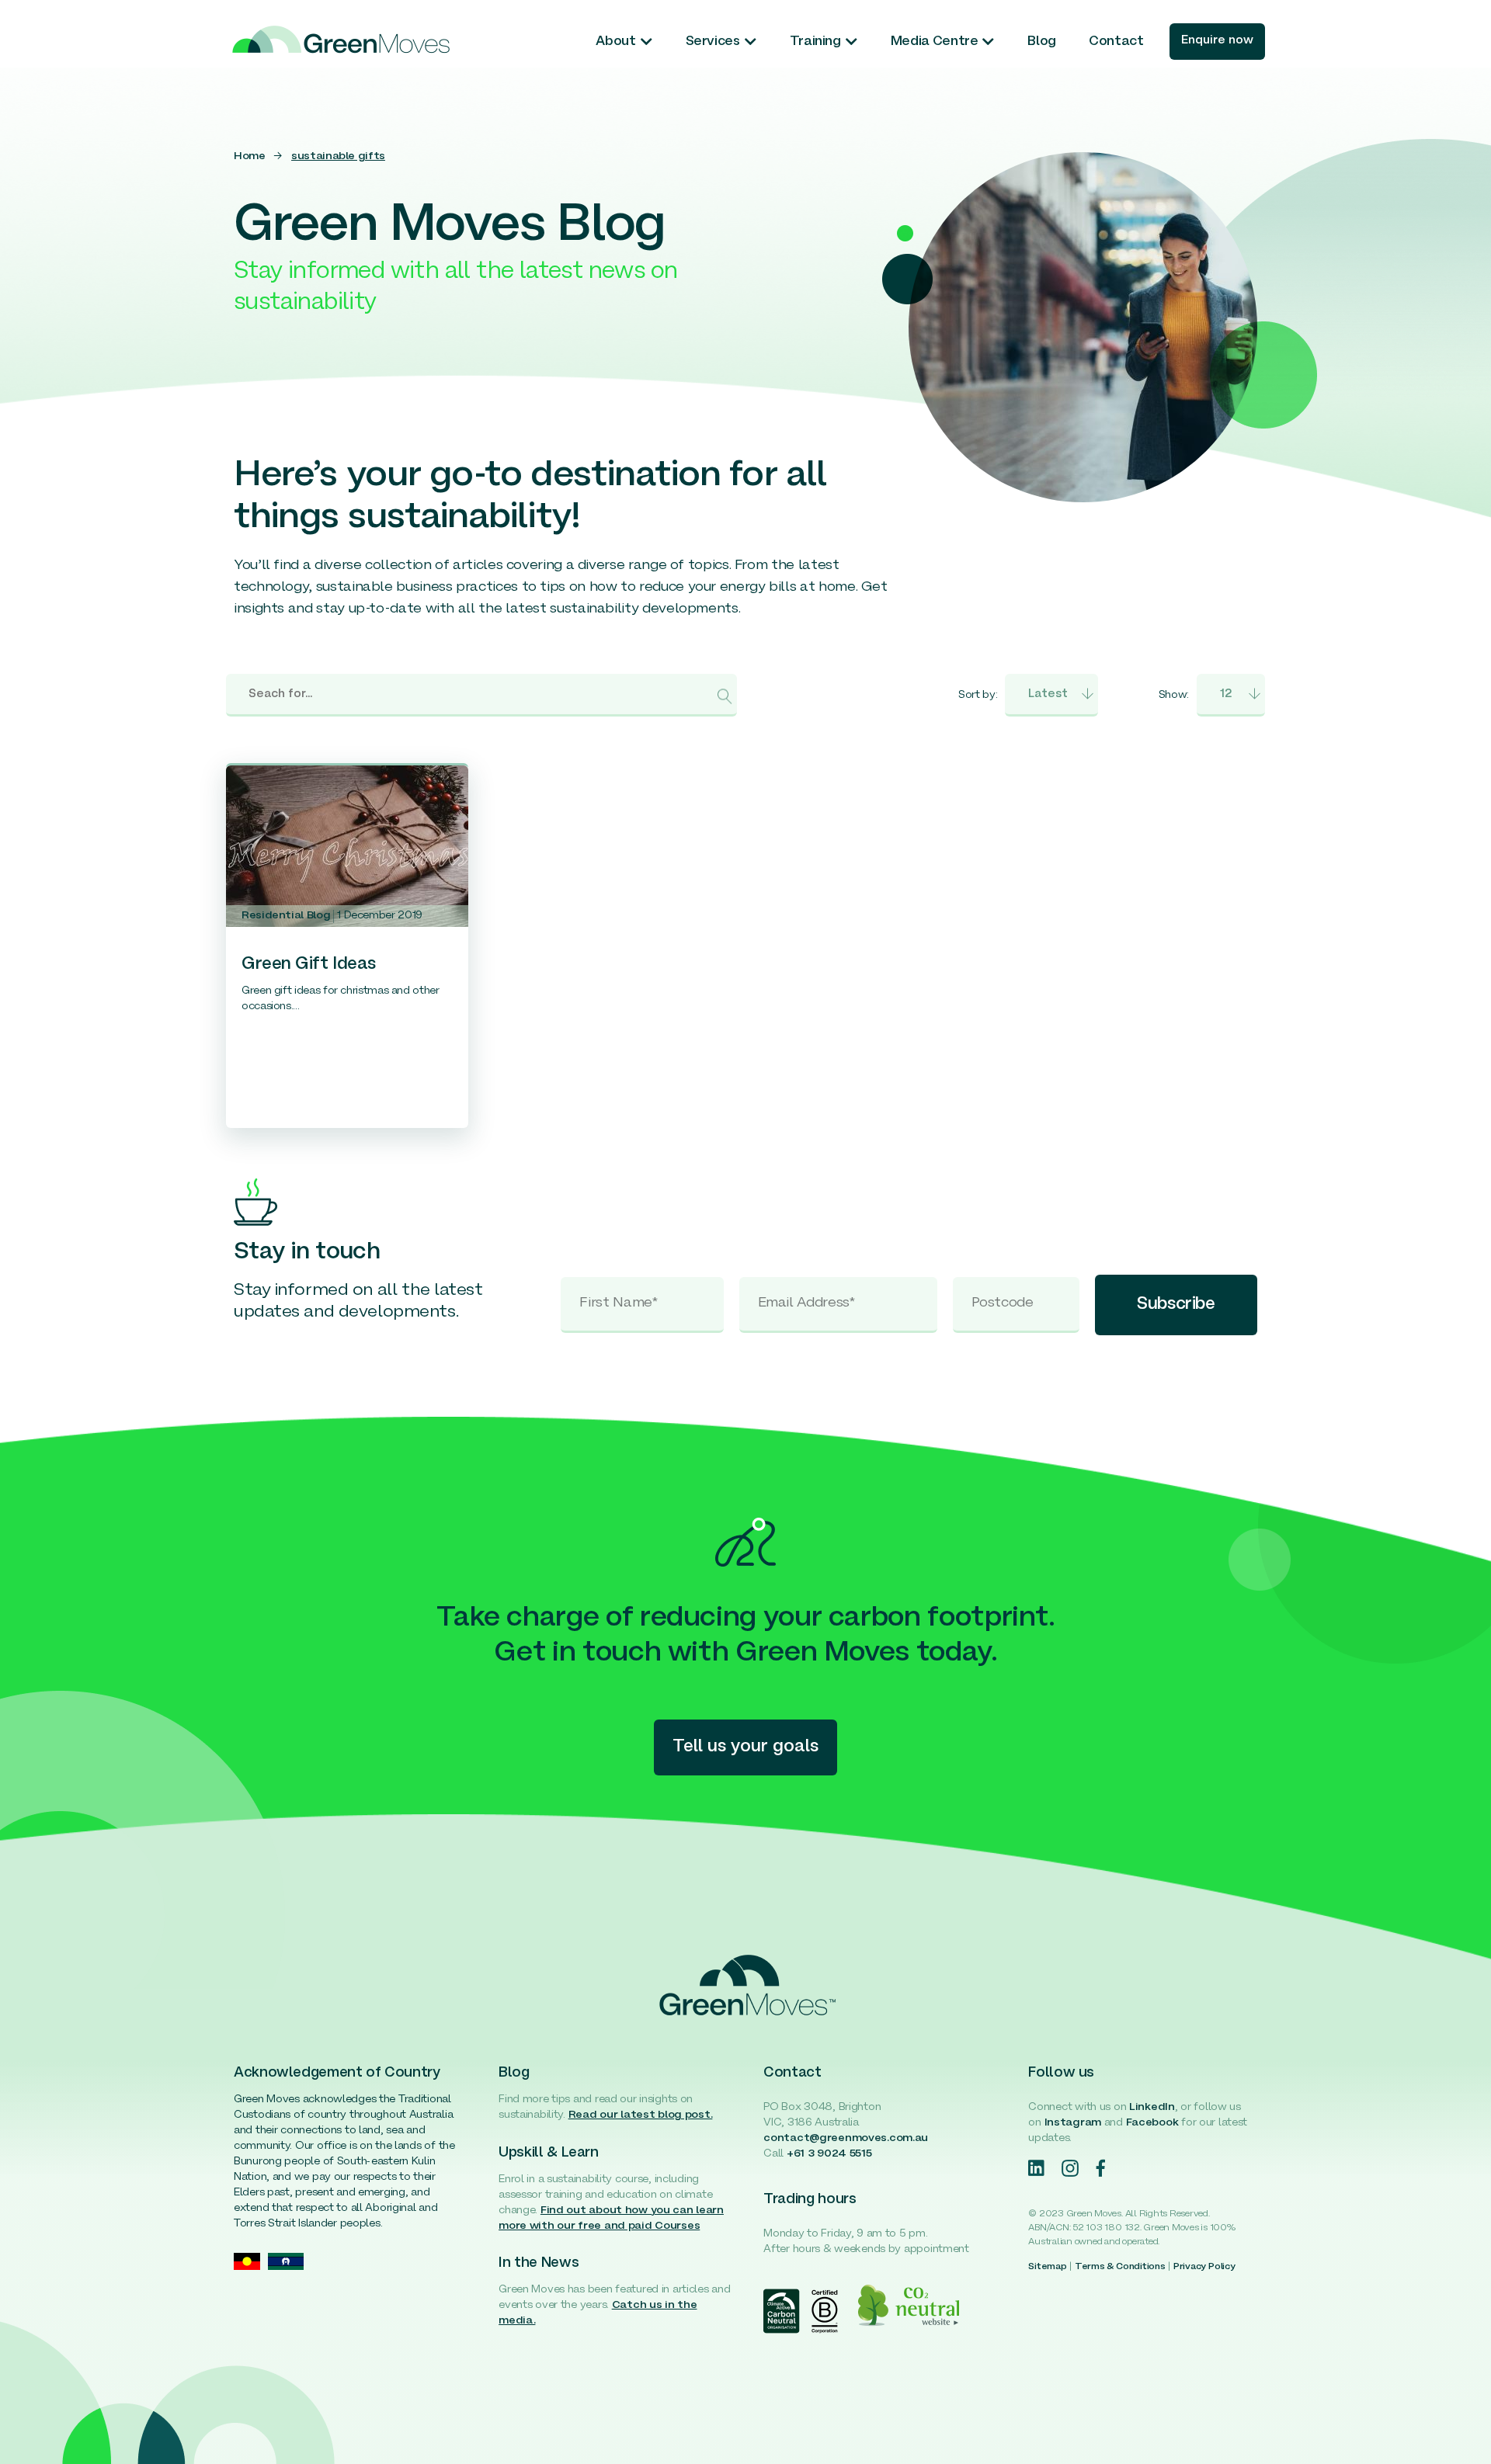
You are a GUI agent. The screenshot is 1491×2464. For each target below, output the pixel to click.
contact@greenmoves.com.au (846, 2138)
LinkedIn (1152, 2107)
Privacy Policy (1204, 2267)
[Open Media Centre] (988, 42)
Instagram (1073, 2123)
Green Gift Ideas (309, 965)
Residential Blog (286, 916)
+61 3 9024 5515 (829, 2154)
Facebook (1152, 2123)
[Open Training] (852, 42)
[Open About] (646, 42)
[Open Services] (751, 42)
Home (250, 156)
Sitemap (1047, 2267)
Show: (1174, 695)
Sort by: (978, 695)
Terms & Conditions (1120, 2267)
